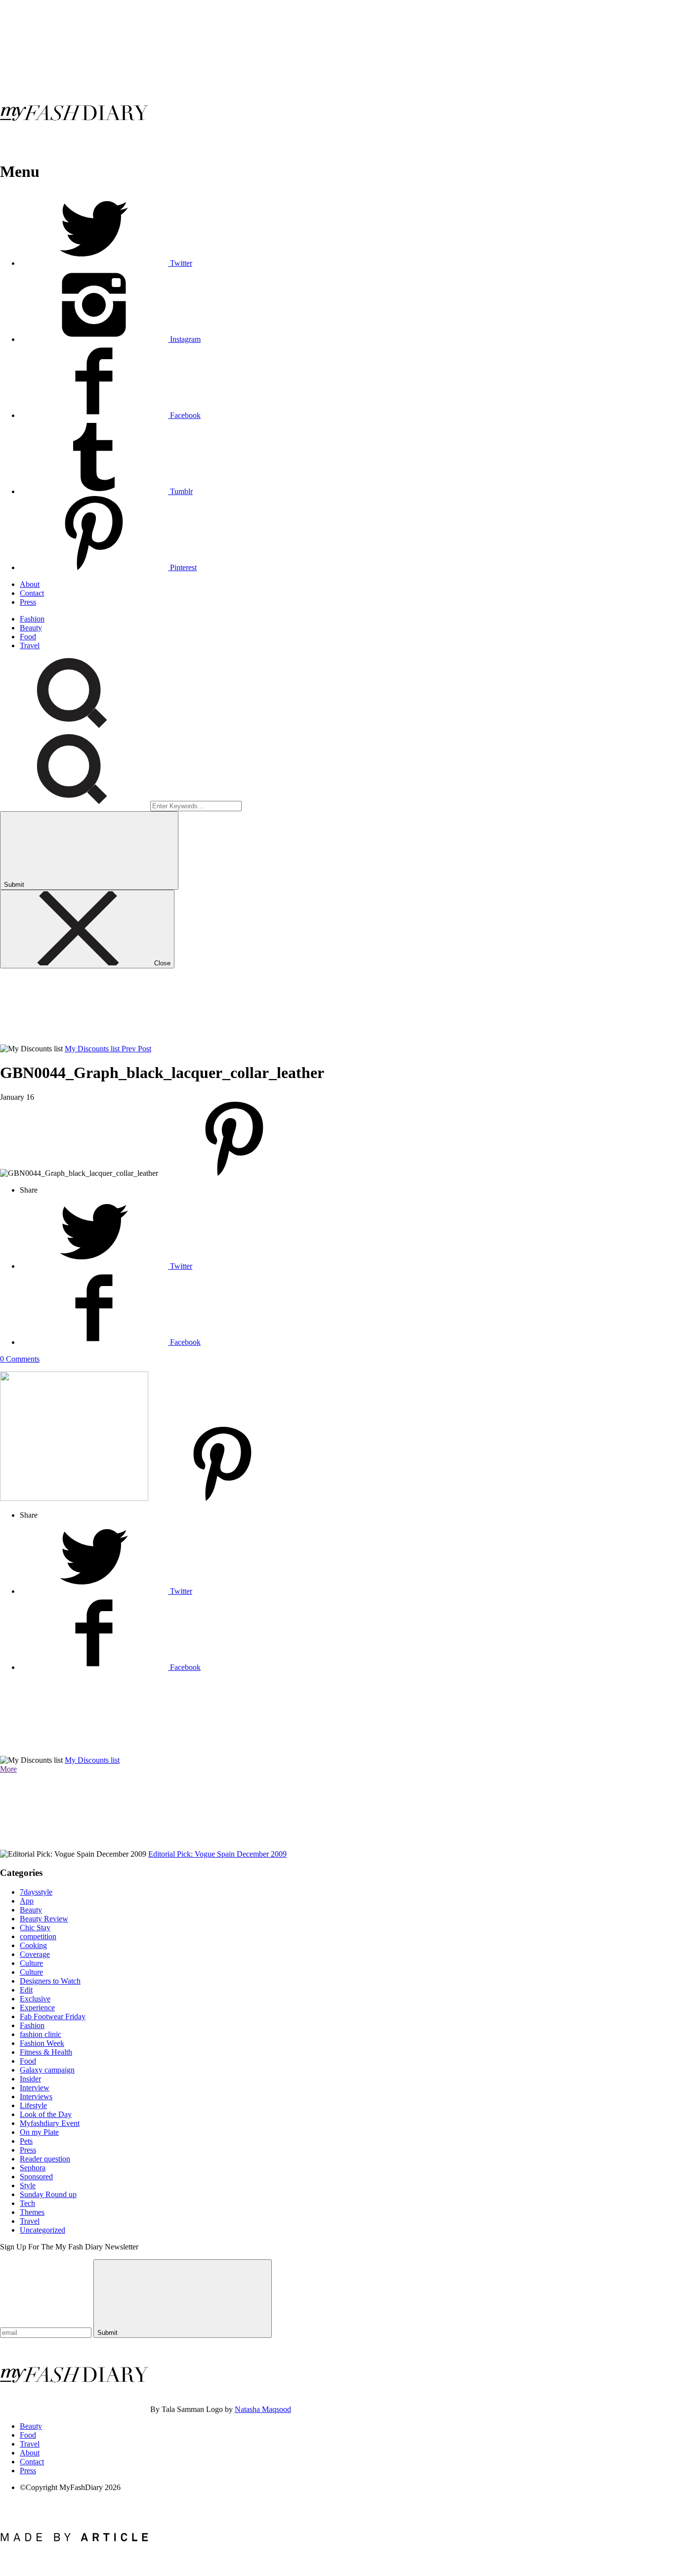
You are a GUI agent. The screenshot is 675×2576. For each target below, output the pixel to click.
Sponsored (36, 2177)
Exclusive (35, 1999)
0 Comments (20, 1359)
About (30, 584)
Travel (30, 645)
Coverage (35, 1954)
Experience (37, 2008)
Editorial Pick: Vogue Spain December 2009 (217, 1854)
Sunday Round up (48, 2194)
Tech (27, 2203)
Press (28, 602)
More (8, 1769)
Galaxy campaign (47, 2070)
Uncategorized (42, 2230)
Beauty (31, 628)
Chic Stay (35, 1928)
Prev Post (136, 1049)
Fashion (32, 619)
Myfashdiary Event (50, 2123)
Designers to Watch (50, 1981)
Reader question (45, 2159)
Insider (30, 2079)
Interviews (36, 2097)
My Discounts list (93, 1049)
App (27, 1901)
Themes (32, 2212)
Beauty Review (44, 1919)
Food (28, 637)
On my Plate (39, 2132)
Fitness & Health (46, 2052)
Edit (26, 1990)
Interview (35, 2088)
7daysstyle (36, 1892)
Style (28, 2185)
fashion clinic (41, 2034)
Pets (26, 2141)
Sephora (33, 2168)
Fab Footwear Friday (53, 2016)
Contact (32, 593)
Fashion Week (42, 2043)
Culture (31, 1963)
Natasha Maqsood (263, 2409)
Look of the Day (46, 2114)
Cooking (33, 1945)
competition (38, 1936)
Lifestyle (33, 2105)
